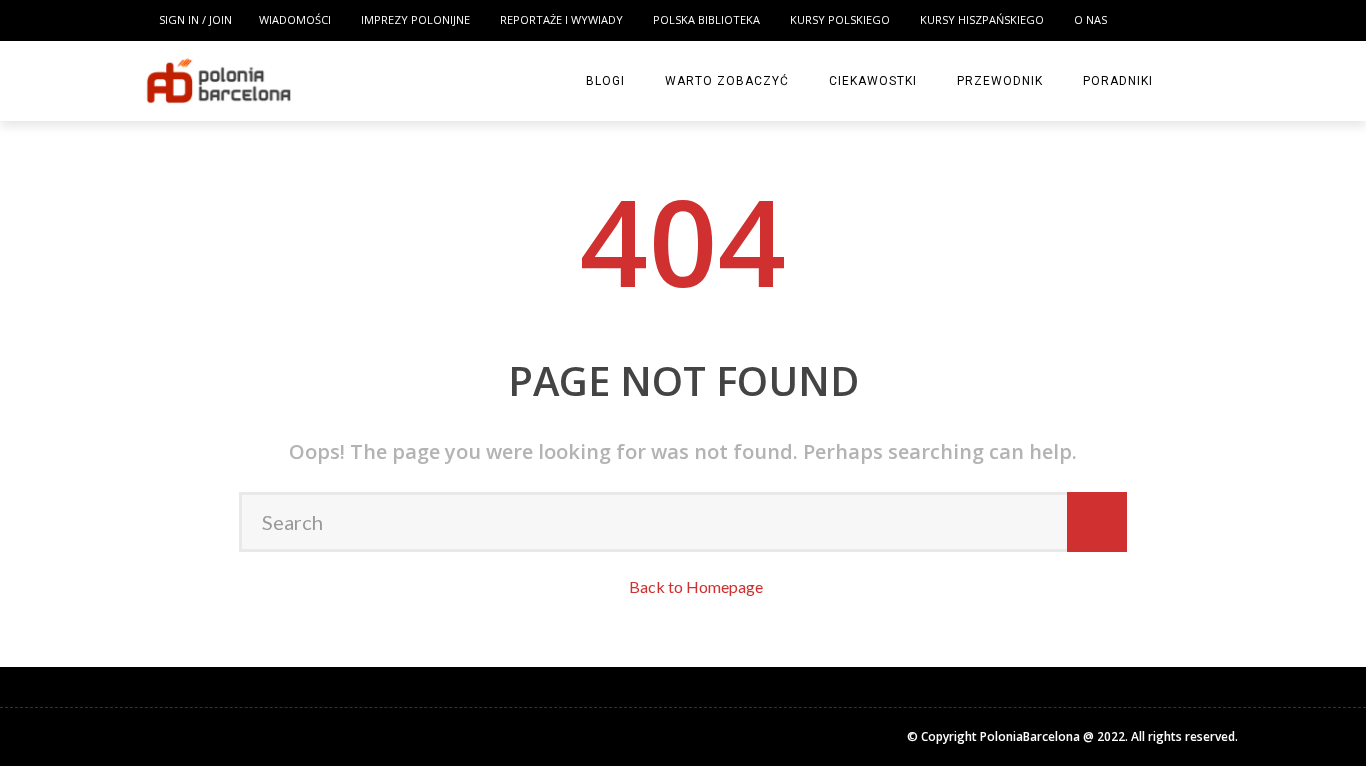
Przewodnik (68, 597)
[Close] (24, 24)
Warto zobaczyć (85, 515)
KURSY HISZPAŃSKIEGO (105, 329)
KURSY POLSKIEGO (91, 288)
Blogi (47, 474)
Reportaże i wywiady (106, 206)
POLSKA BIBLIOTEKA (96, 247)
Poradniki (60, 638)
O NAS (57, 370)
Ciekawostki (68, 556)
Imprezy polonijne (98, 165)
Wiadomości (78, 124)
